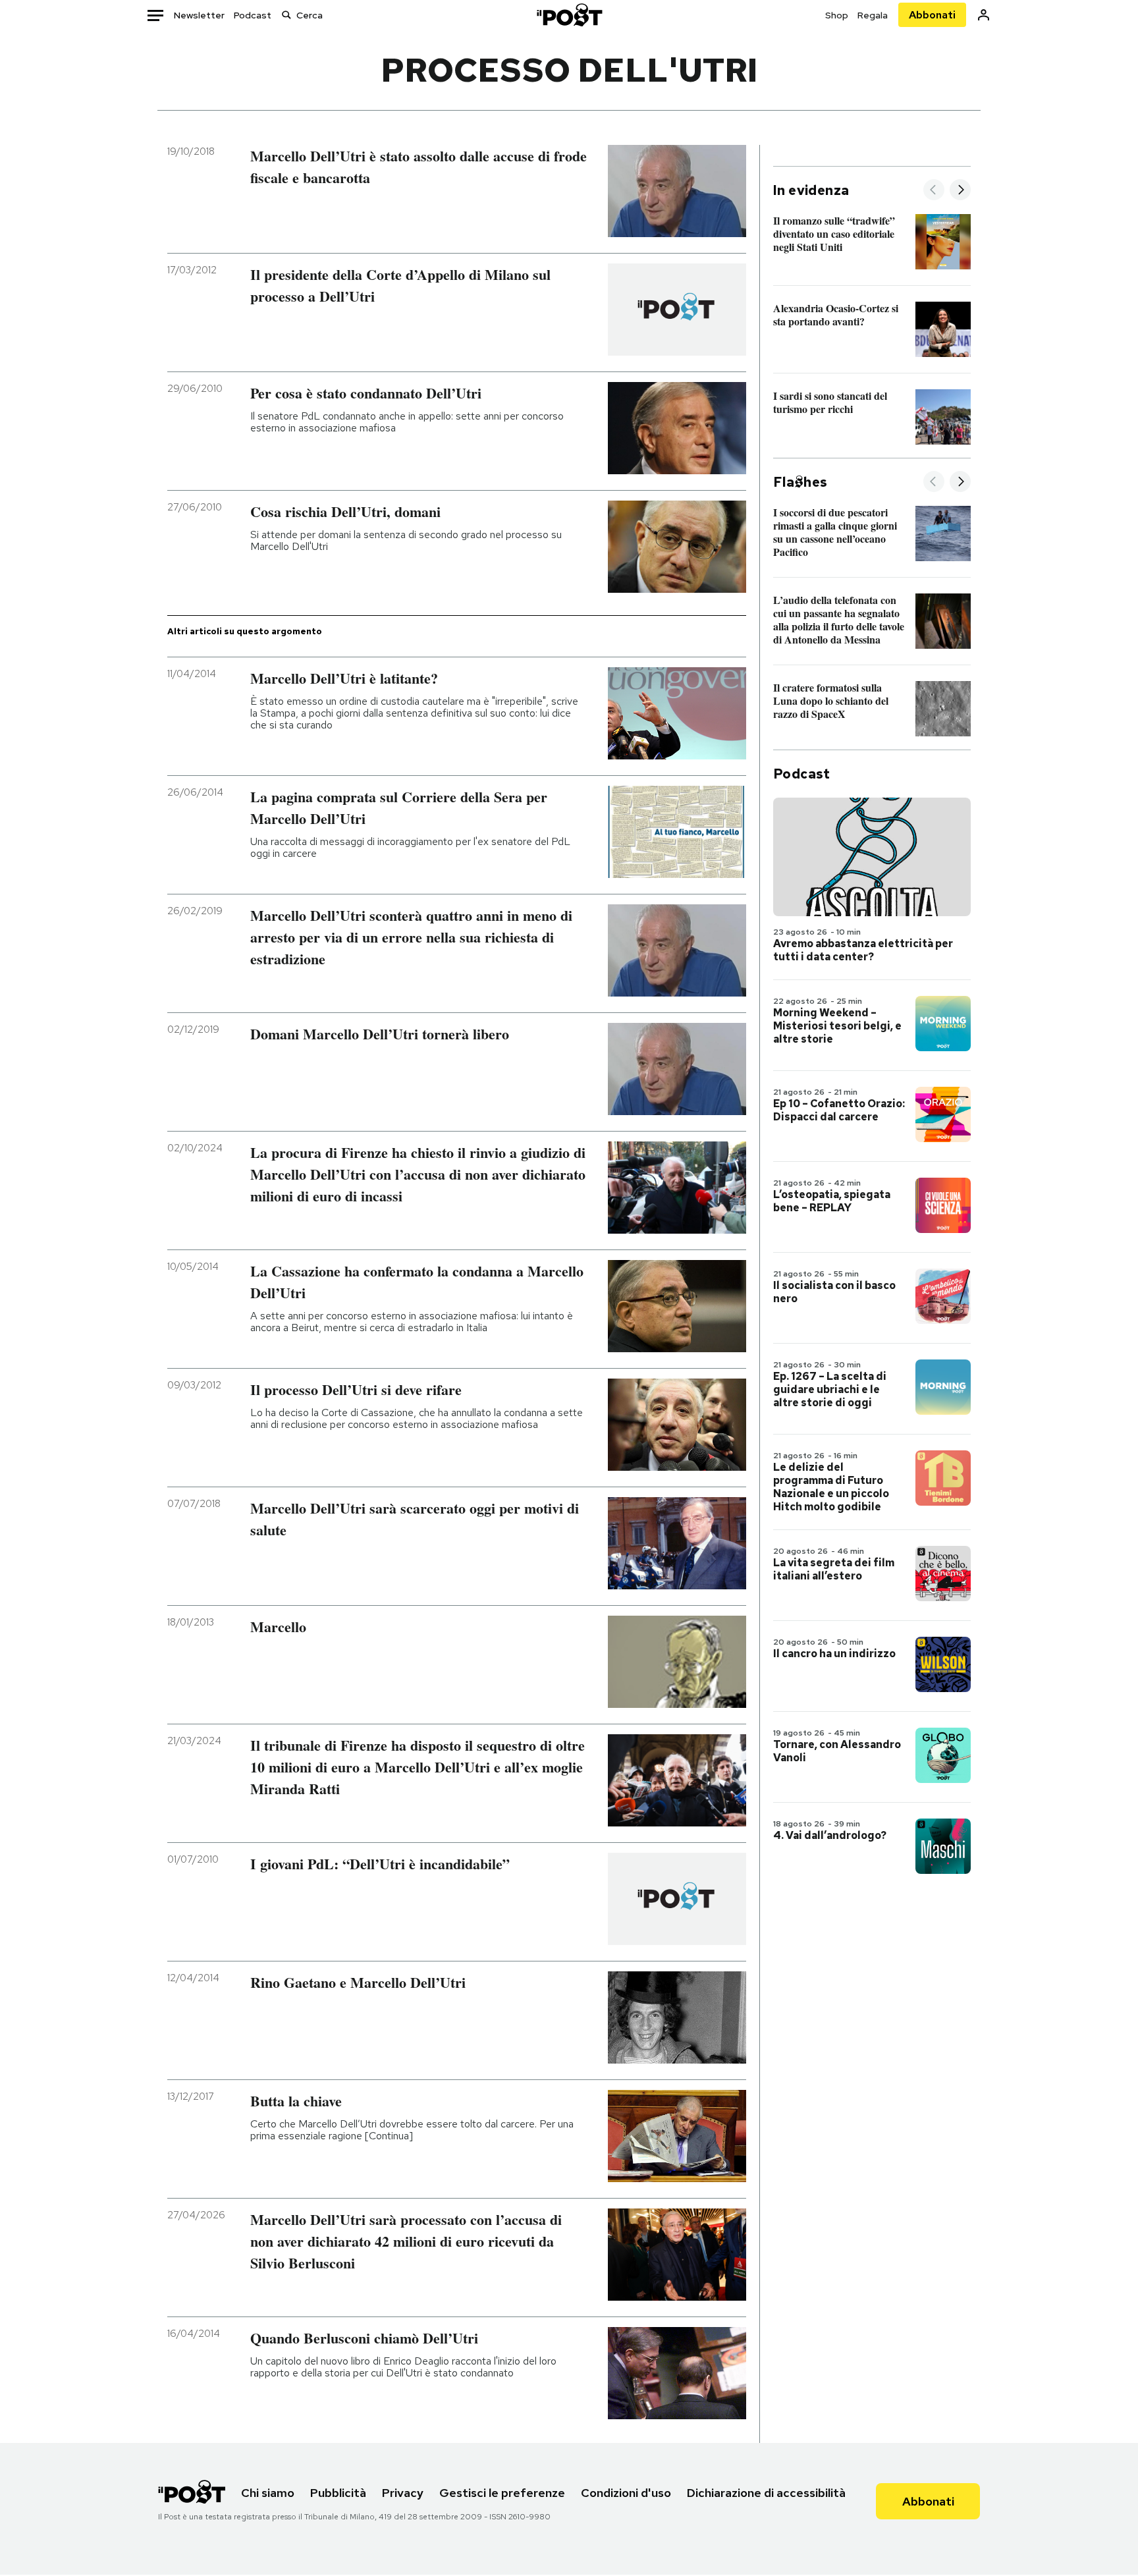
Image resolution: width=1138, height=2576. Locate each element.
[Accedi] (984, 15)
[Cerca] (286, 15)
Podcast (253, 15)
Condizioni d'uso (626, 2493)
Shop (837, 15)
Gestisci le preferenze (502, 2493)
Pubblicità (338, 2493)
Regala (873, 15)
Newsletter (199, 15)
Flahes (800, 482)
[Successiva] (960, 191)
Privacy (403, 2493)
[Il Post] (569, 15)
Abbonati (932, 15)
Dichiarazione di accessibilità (766, 2493)
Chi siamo (268, 2493)
